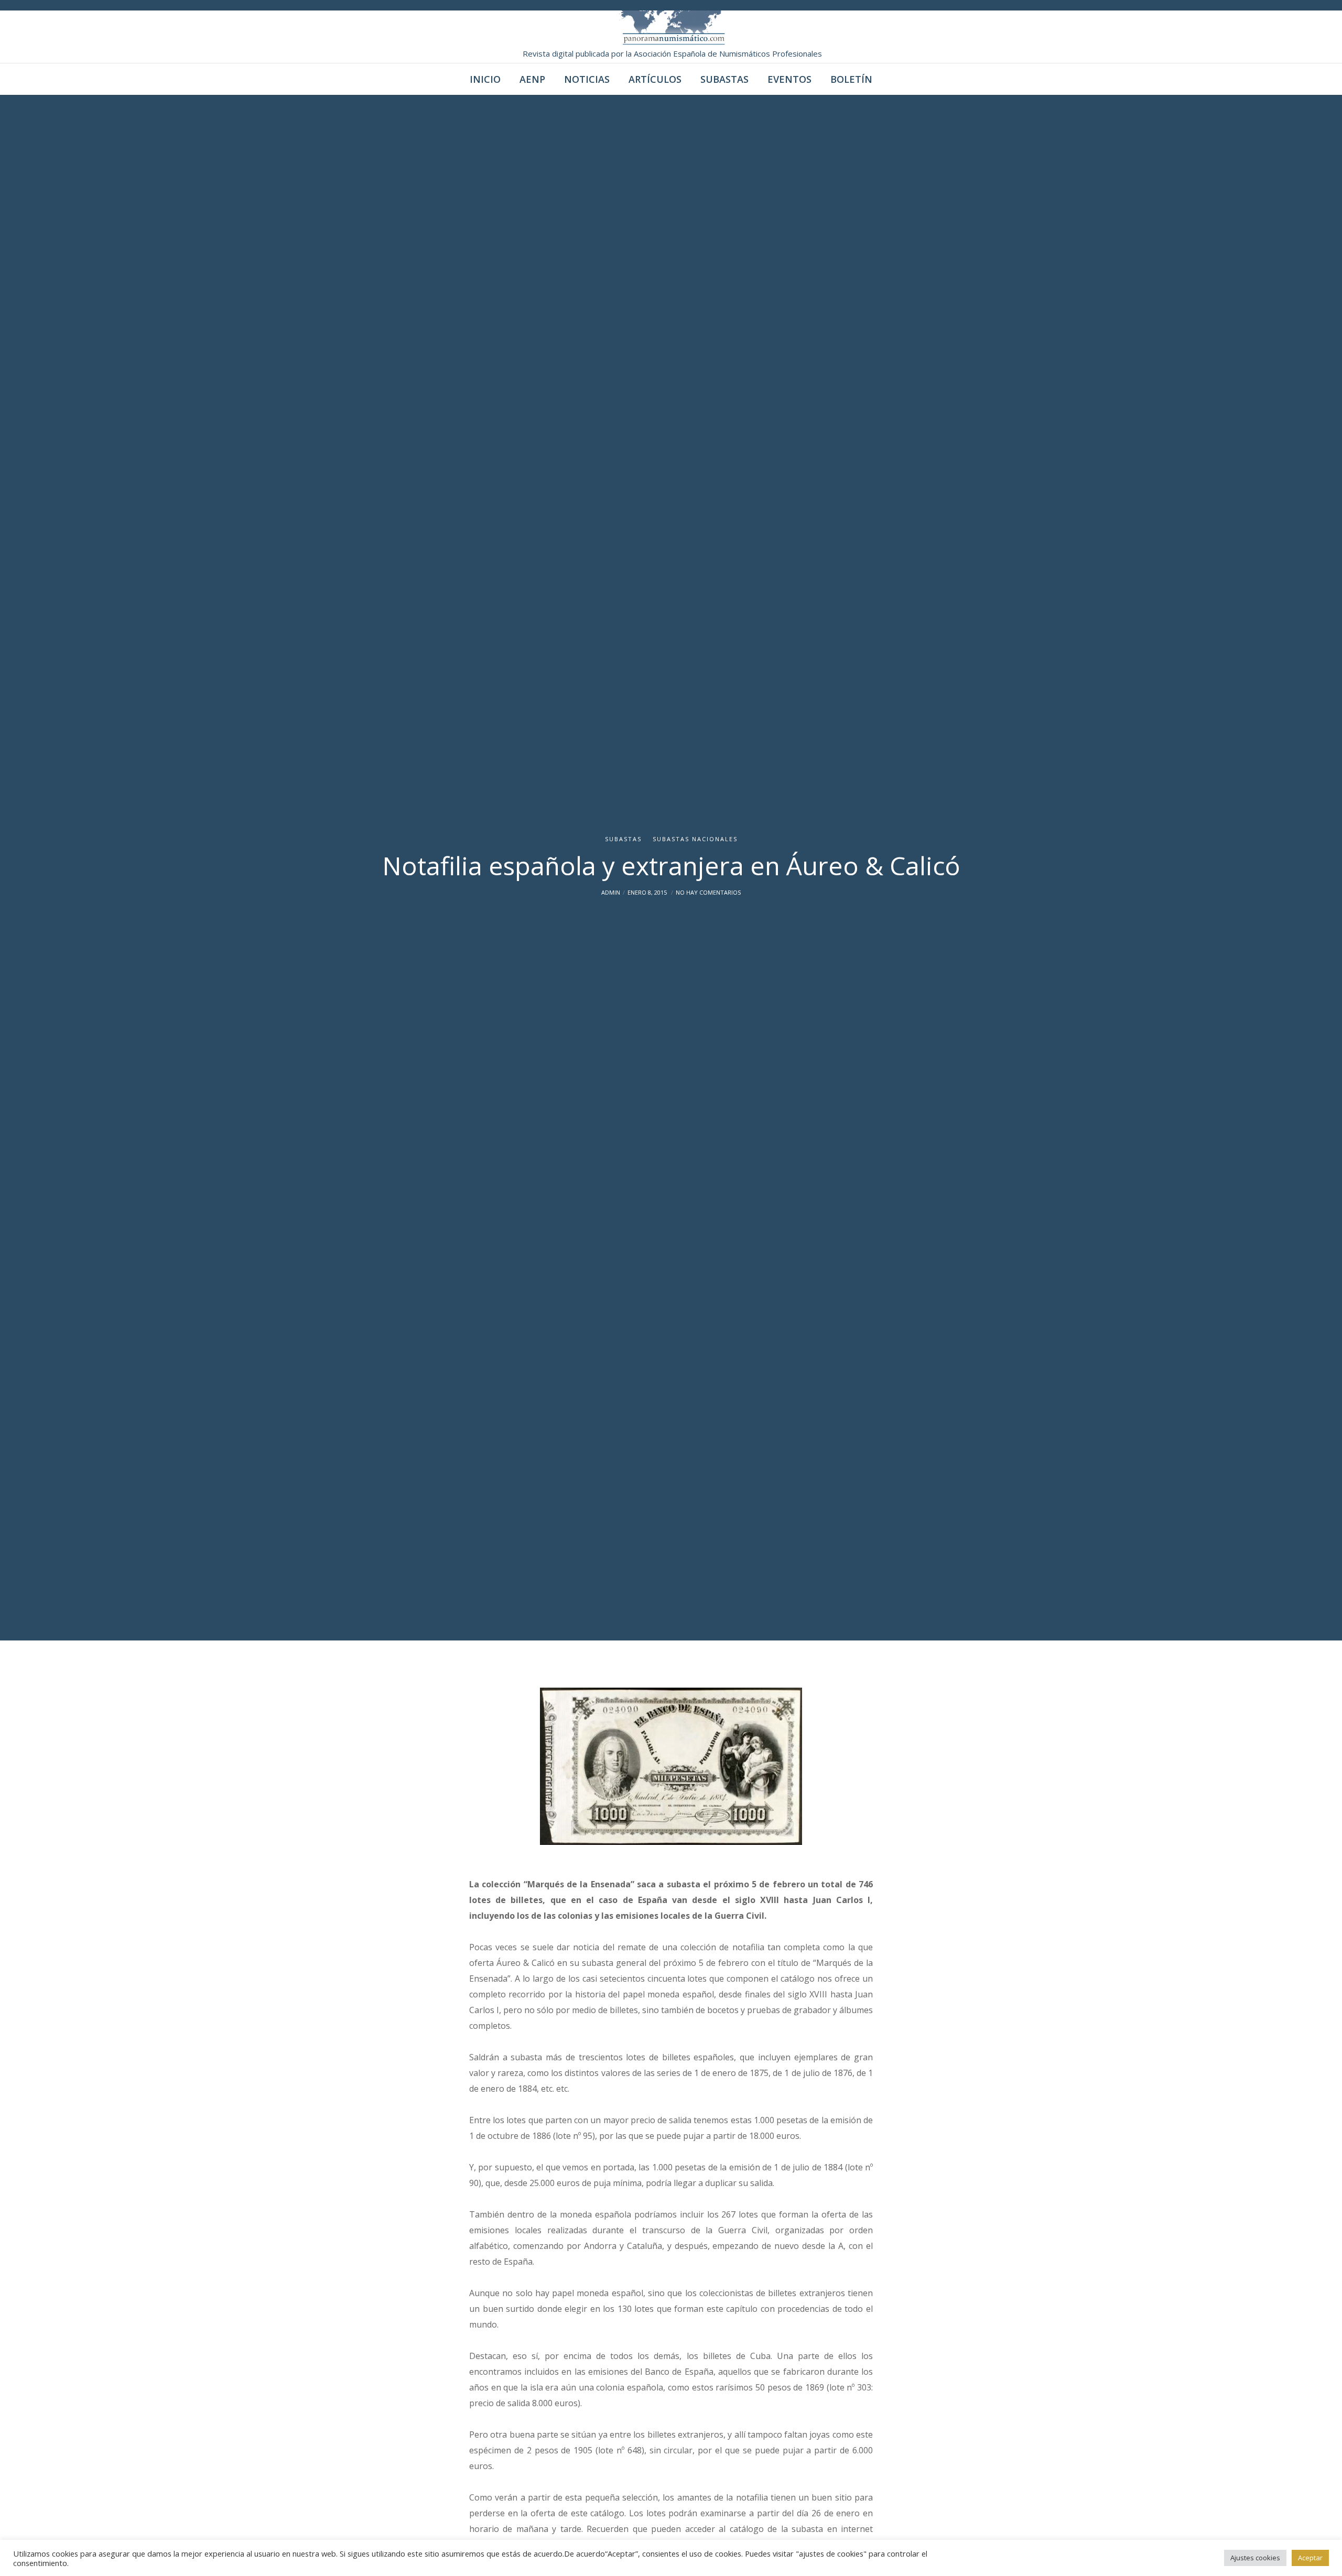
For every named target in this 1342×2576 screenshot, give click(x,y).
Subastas (623, 839)
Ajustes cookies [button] (1255, 2558)
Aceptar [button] (1310, 2558)
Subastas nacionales (695, 839)
